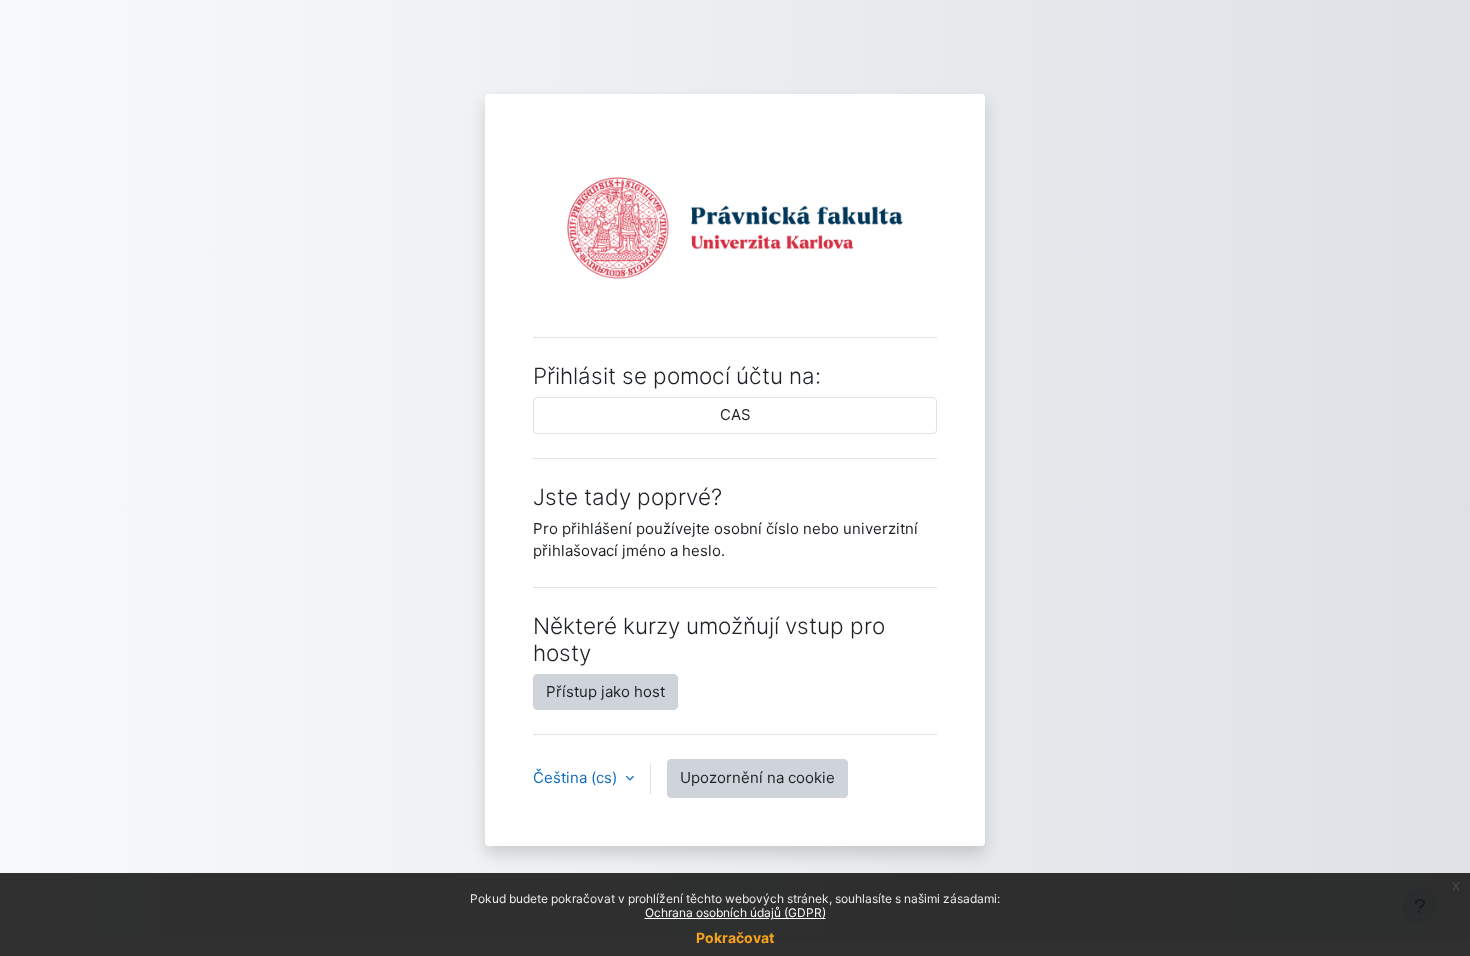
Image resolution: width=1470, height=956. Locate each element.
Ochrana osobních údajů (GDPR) (735, 912)
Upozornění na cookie (757, 777)
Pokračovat (735, 937)
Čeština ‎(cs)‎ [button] (577, 777)
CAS (735, 414)
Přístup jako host (605, 691)
